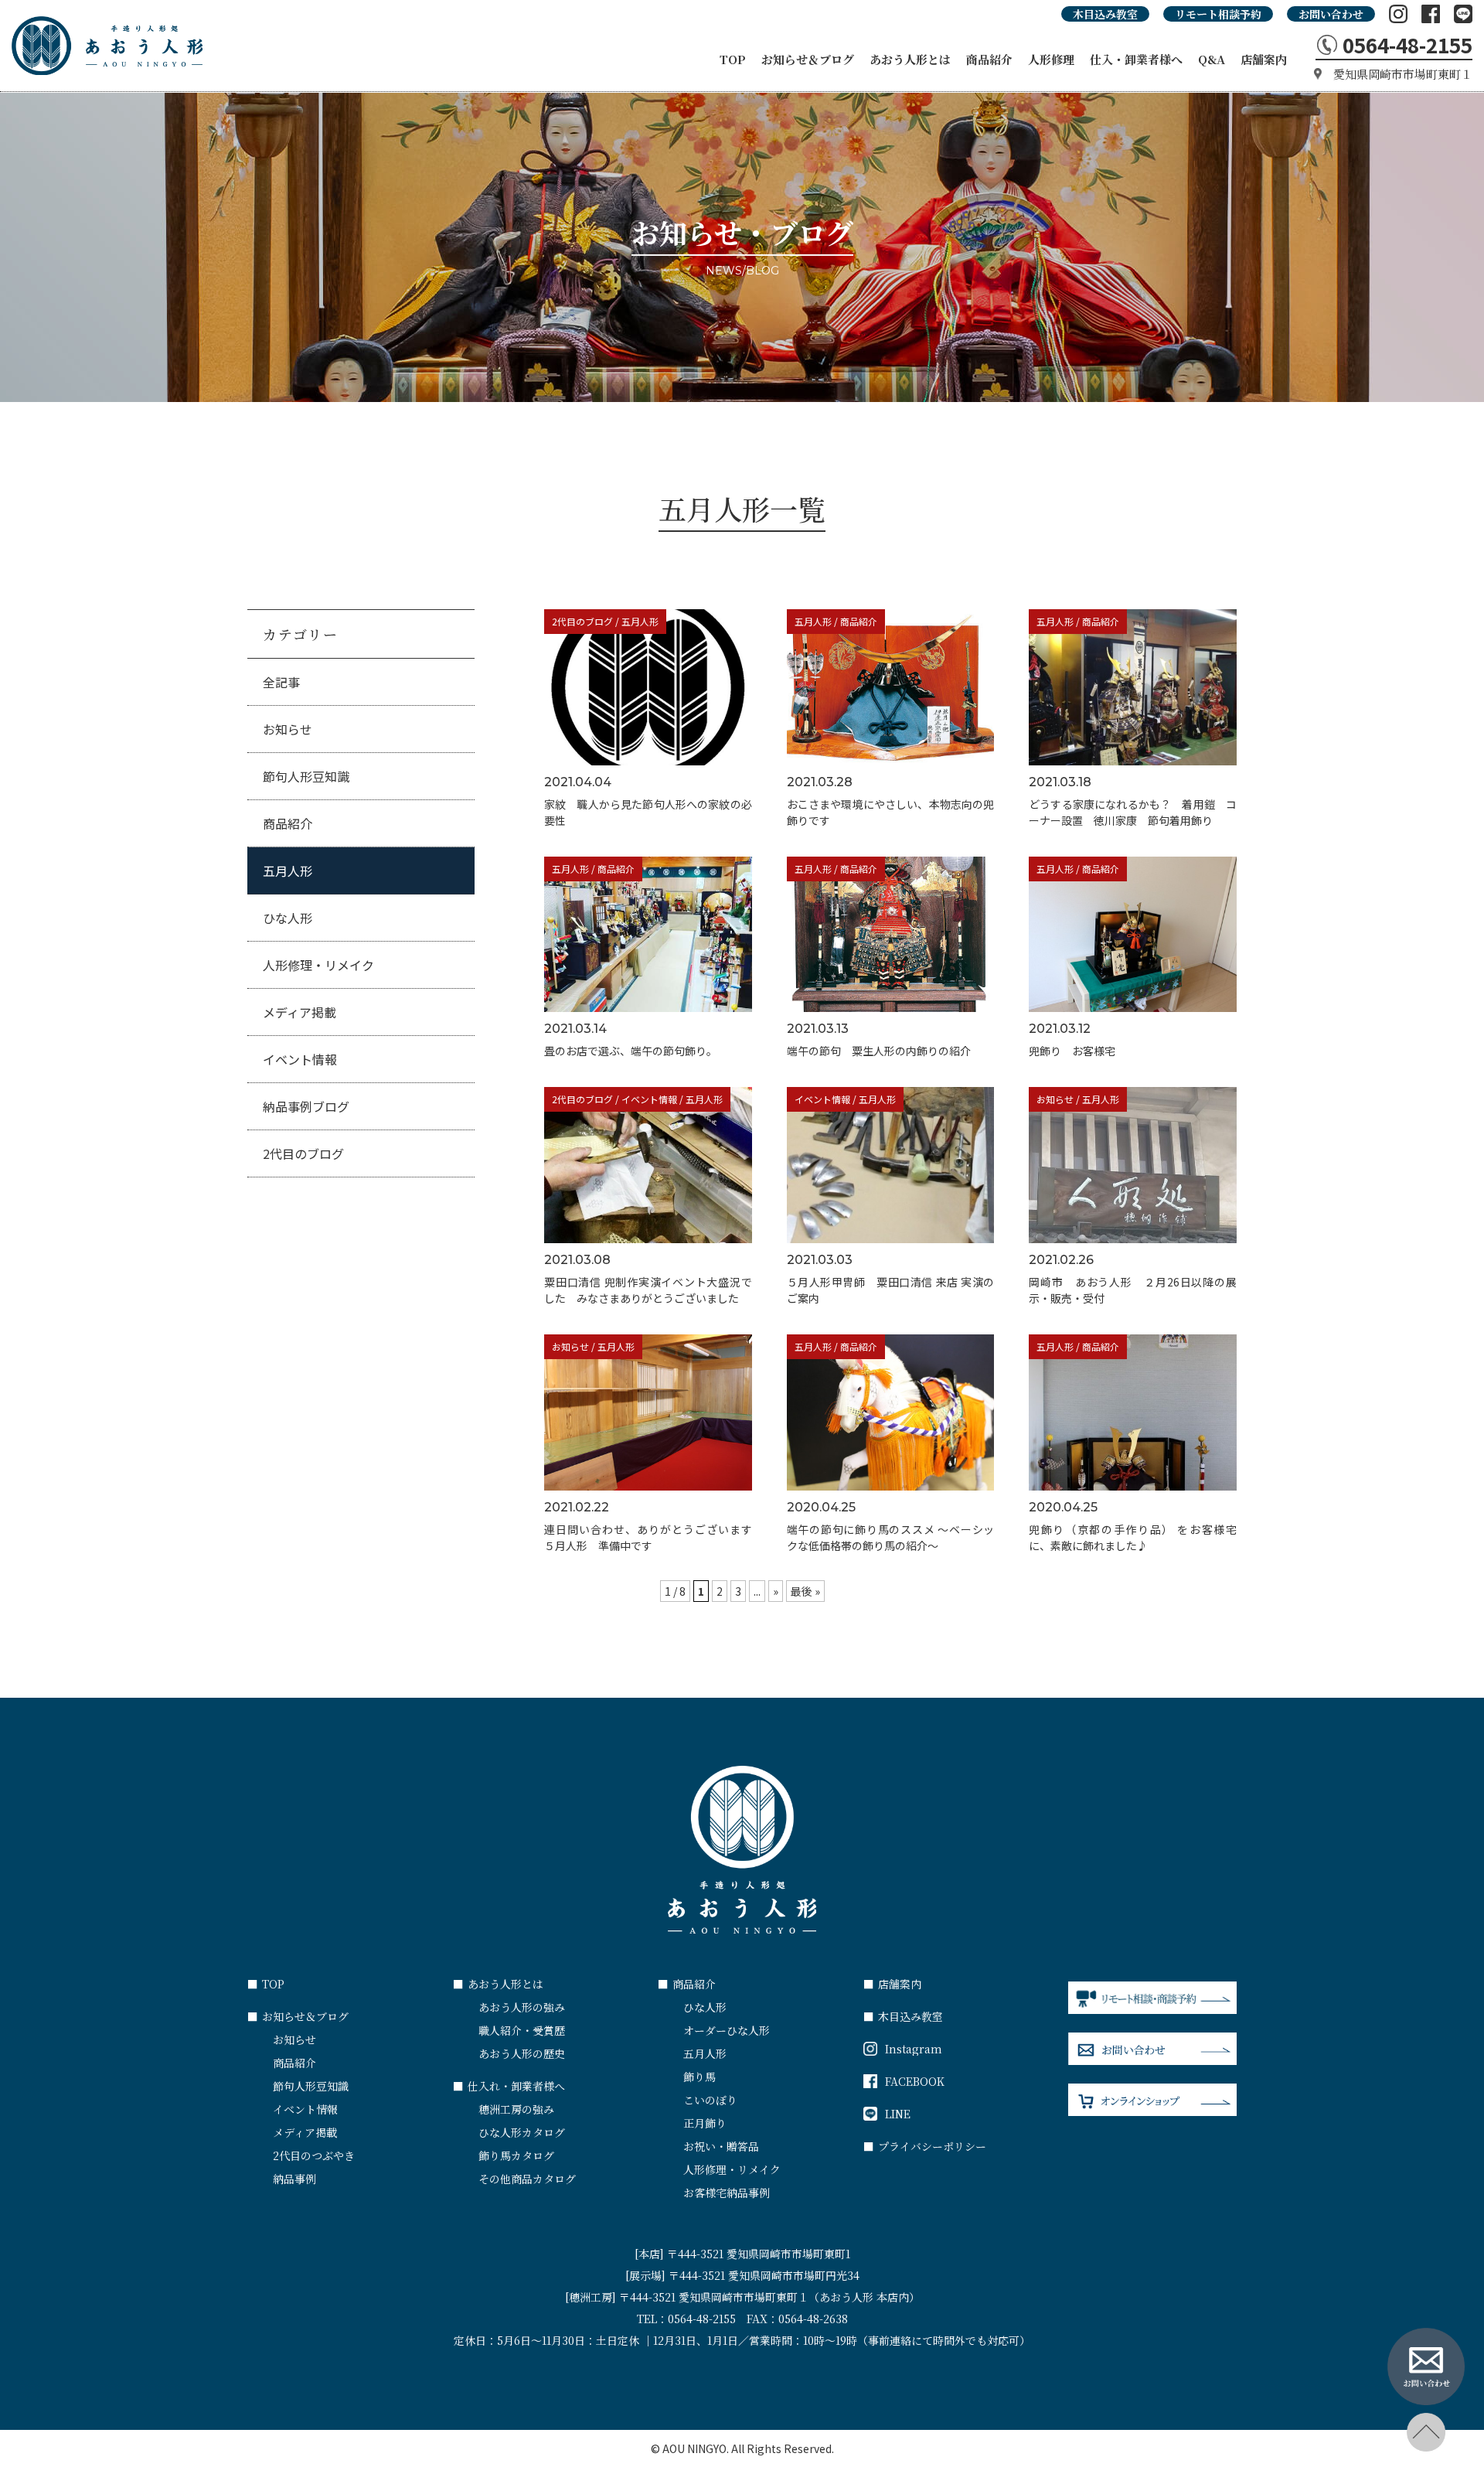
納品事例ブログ (306, 1106)
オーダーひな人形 (727, 2030)
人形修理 (1051, 59)
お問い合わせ (1331, 14)
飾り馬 (699, 2077)
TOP (733, 59)
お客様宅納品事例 (727, 2193)
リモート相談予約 (1218, 14)
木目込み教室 (1105, 14)
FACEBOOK (915, 2081)
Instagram (914, 2049)
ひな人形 (288, 918)
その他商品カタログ (527, 2179)
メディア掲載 (300, 1012)
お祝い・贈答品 (721, 2146)
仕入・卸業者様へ (1136, 59)
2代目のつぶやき (314, 2155)
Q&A (1212, 59)
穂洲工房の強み (516, 2109)
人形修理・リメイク (318, 965)
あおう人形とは (910, 59)
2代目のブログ (303, 1153)
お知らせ (288, 729)
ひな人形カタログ (522, 2132)
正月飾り (705, 2123)
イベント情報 (300, 1059)
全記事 (281, 682)
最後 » (805, 1591)
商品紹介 (989, 59)
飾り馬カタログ (516, 2155)
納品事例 (294, 2179)
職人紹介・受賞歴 (522, 2030)
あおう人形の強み (522, 2007)
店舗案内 (1264, 59)
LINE (898, 2114)
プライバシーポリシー (925, 2146)
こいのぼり (710, 2100)
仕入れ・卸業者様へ (509, 2086)
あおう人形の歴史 (522, 2053)
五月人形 (288, 871)
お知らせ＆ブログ (808, 59)
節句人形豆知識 (306, 776)
